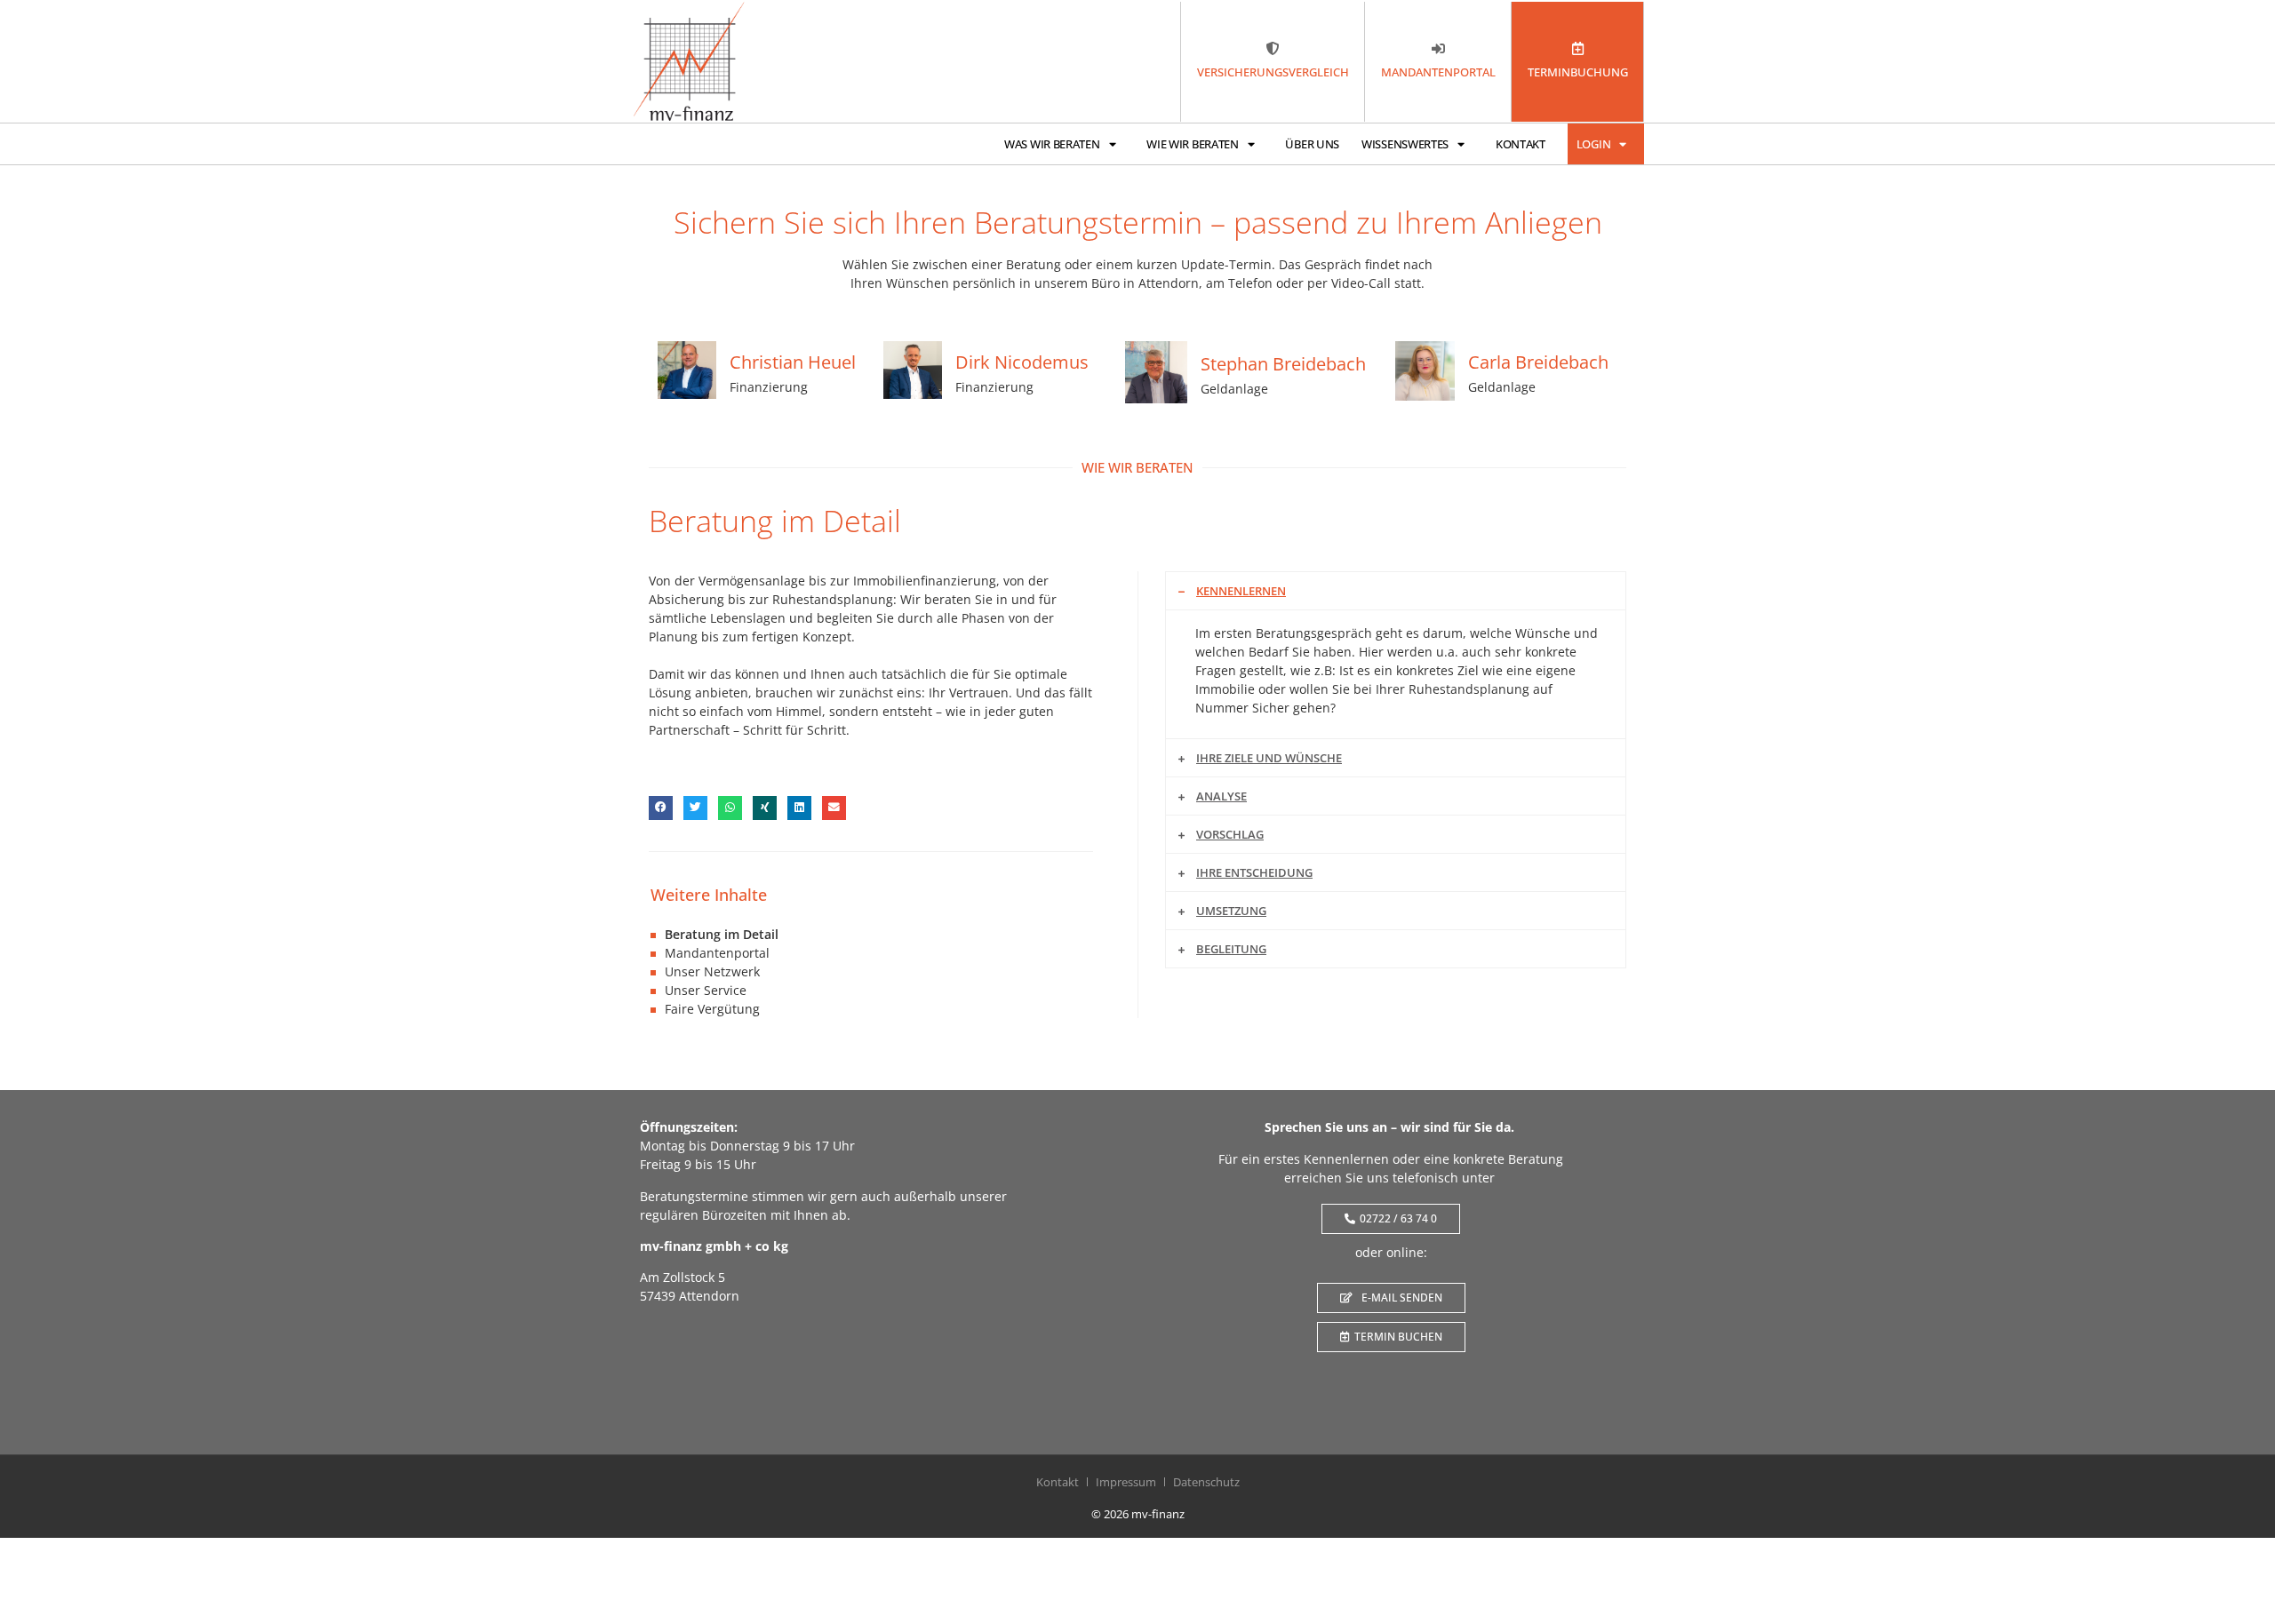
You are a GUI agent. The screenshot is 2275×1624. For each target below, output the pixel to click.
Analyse (1221, 796)
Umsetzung (1231, 911)
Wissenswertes (1405, 144)
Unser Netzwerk (712, 971)
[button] (661, 808)
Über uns (1312, 144)
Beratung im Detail (722, 934)
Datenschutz (1206, 1482)
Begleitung (1231, 949)
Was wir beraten (1052, 144)
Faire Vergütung (712, 1009)
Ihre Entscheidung (1254, 872)
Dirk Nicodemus (1022, 362)
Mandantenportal (717, 953)
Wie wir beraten (1193, 144)
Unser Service (706, 990)
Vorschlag (1230, 834)
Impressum (1126, 1482)
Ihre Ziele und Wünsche (1269, 758)
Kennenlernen (1241, 591)
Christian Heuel (793, 362)
